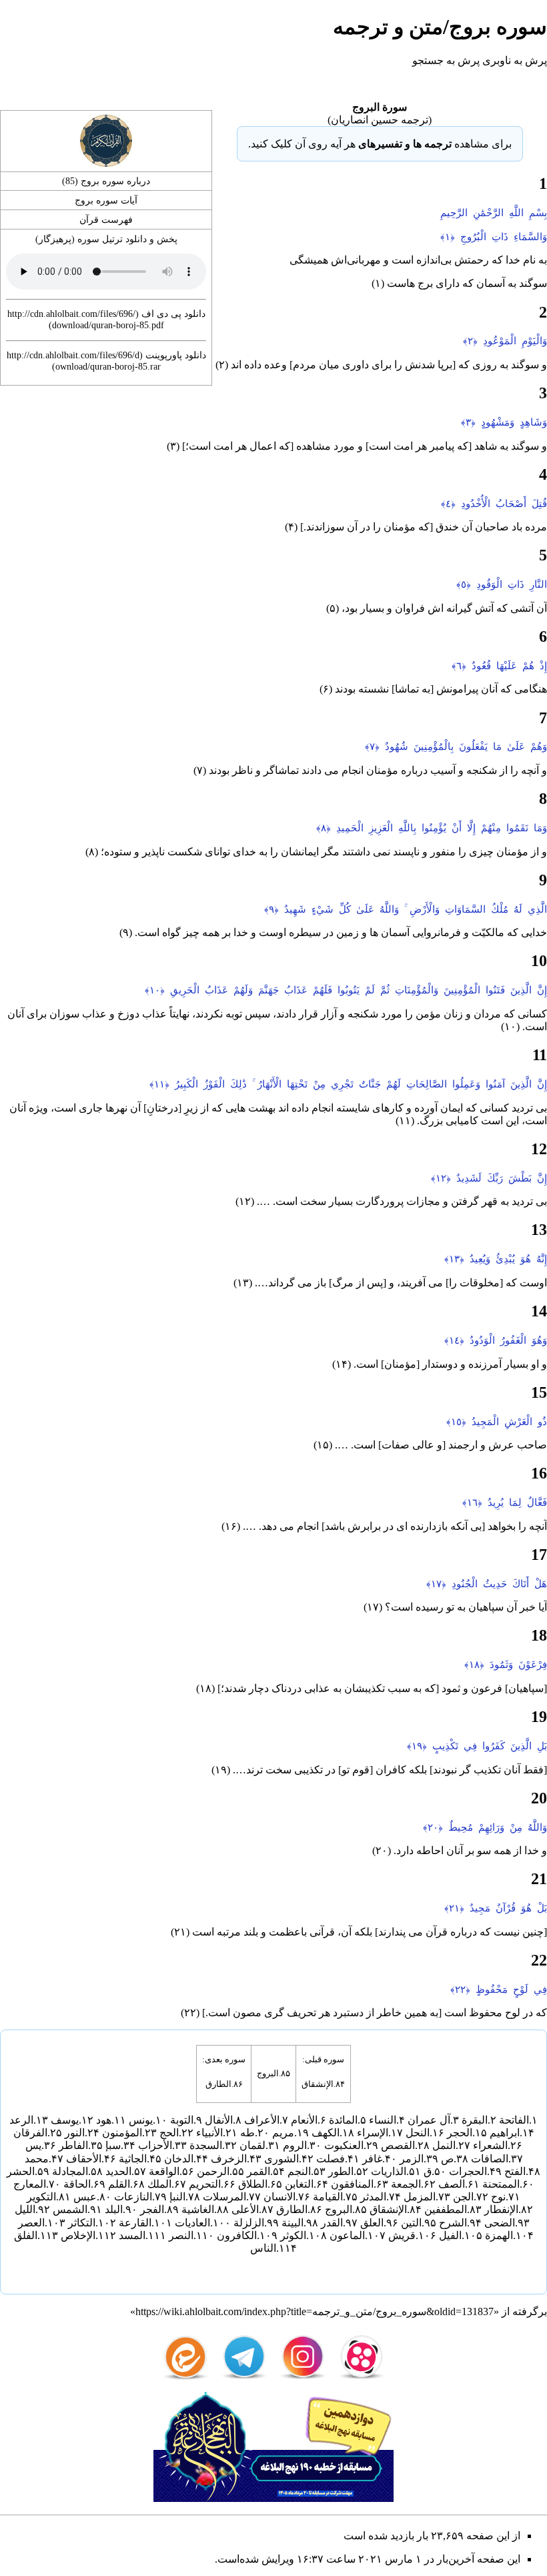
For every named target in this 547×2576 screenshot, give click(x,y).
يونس (141, 2120)
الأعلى (245, 2209)
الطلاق (253, 2184)
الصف (452, 2184)
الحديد (118, 2171)
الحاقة (77, 2184)
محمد (37, 2159)
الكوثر (293, 2235)
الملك (159, 2184)
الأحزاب (155, 2145)
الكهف (326, 2133)
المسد (132, 2235)
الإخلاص (78, 2235)
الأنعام (304, 2120)
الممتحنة (501, 2184)
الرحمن (213, 2171)
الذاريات (389, 2171)
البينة (293, 2223)
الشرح (453, 2223)
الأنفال (219, 2120)
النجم (299, 2171)
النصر (181, 2235)
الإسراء (373, 2133)
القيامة (328, 2197)
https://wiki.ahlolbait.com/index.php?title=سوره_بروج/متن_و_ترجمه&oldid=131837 (315, 2311)
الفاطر (73, 2145)
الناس (263, 2248)
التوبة (182, 2120)
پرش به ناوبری (515, 60)
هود (104, 2120)
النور (75, 2133)
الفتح (515, 2171)
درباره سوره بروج (115, 181)
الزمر (412, 2159)
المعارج (30, 2184)
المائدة (343, 2120)
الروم (295, 2145)
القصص (398, 2145)
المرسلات (224, 2197)
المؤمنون (122, 2133)
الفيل (450, 2235)
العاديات (192, 2223)
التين (411, 2223)
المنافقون (352, 2184)
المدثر (373, 2197)
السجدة (206, 2145)
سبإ (113, 2145)
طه (247, 2133)
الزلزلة (249, 2223)
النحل (418, 2133)
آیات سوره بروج (106, 200)
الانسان (280, 2197)
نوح (498, 2197)
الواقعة (164, 2171)
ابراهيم (505, 2133)
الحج (169, 2133)
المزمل (420, 2197)
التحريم (205, 2184)
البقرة (475, 2120)
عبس (85, 2197)
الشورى (282, 2159)
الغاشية (198, 2209)
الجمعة (406, 2184)
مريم (283, 2133)
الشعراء (490, 2145)
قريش (402, 2235)
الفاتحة (514, 2120)
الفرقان (30, 2133)
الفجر (152, 2209)
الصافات (490, 2159)
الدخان (179, 2159)
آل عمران (429, 2120)
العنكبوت (344, 2145)
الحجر (460, 2133)
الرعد (21, 2120)
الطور (341, 2171)
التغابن (299, 2184)
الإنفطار (501, 2209)
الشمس (70, 2209)
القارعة (135, 2223)
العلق (372, 2223)
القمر (258, 2171)
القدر (332, 2223)
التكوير (41, 2197)
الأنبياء (209, 2133)
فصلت (331, 2159)
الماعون (347, 2235)
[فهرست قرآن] (106, 140)
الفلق (26, 2235)
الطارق (218, 2084)
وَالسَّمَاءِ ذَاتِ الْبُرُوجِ (504, 237)
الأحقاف (84, 2159)
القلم (119, 2184)
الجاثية (133, 2159)
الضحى (500, 2223)
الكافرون (237, 2235)
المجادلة (70, 2171)
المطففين (446, 2209)
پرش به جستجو (446, 60)
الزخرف (229, 2159)
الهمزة (499, 2235)
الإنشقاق (318, 2084)
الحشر (21, 2171)
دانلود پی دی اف (173, 314)
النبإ (177, 2197)
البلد (114, 2209)
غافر (372, 2159)
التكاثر (82, 2223)
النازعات (133, 2197)
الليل (25, 2209)
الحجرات (468, 2171)
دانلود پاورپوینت (176, 355)
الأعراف (262, 2120)
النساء (383, 2120)
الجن (463, 2197)
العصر (31, 2223)
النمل (444, 2145)
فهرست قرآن (106, 220)
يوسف (65, 2120)
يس (33, 2145)
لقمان (252, 2145)
